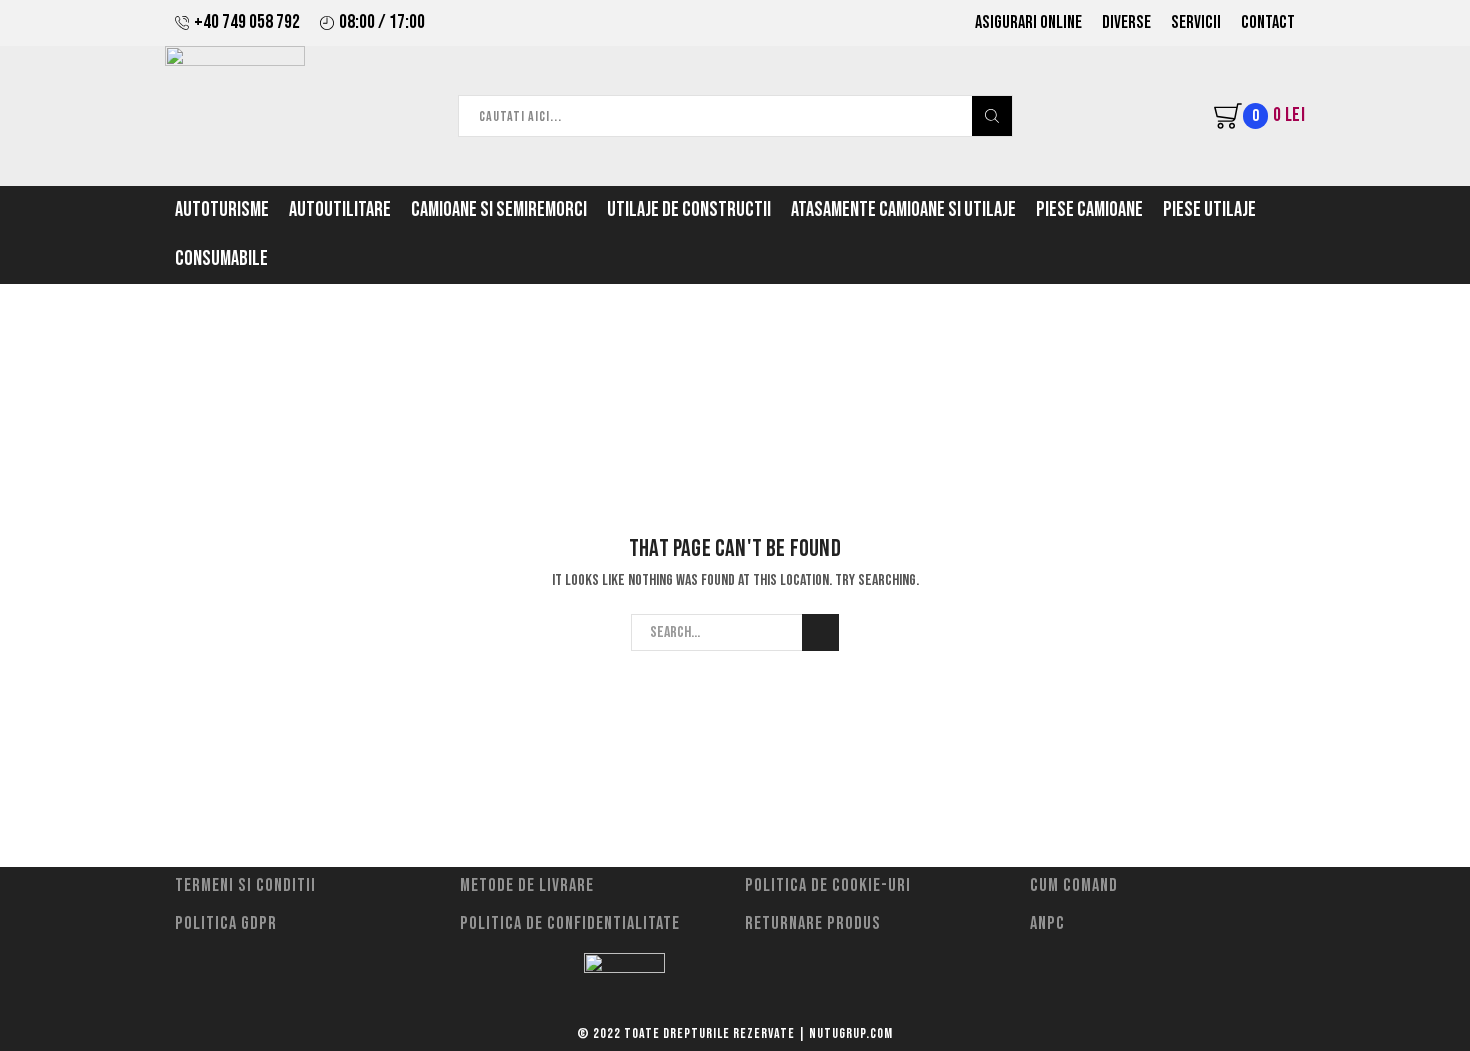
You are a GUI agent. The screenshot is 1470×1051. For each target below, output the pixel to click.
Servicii (1196, 22)
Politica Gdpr (226, 923)
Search (820, 632)
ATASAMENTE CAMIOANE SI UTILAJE (903, 210)
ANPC (1047, 923)
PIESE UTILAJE (1209, 210)
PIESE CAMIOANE (1089, 210)
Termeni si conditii (245, 885)
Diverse (1126, 22)
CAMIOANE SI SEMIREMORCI (499, 210)
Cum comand (1074, 885)
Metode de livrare (527, 885)
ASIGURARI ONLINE (1028, 22)
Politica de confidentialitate (570, 923)
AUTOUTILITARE (340, 210)
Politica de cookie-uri (828, 885)
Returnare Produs (813, 923)
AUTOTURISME (222, 210)
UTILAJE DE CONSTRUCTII (689, 210)
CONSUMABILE (221, 259)
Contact (1268, 22)
